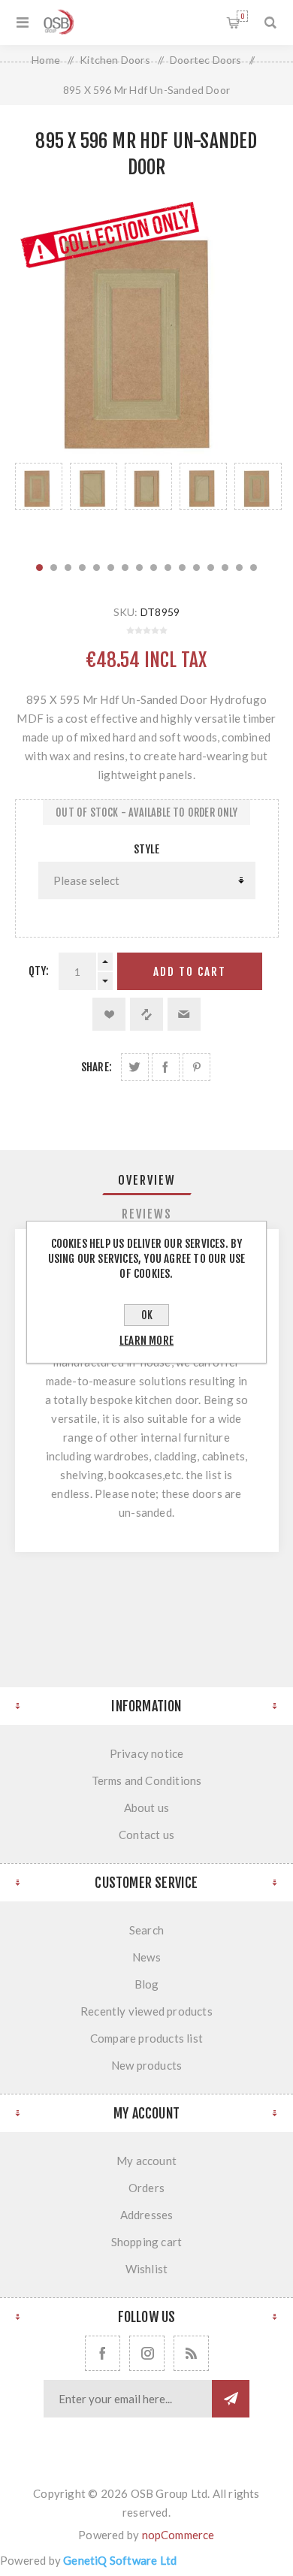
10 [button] (168, 568)
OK (147, 1315)
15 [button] (239, 568)
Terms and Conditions (147, 1780)
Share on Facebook (166, 1067)
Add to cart (190, 972)
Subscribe (231, 2399)
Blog (147, 1984)
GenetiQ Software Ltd (120, 2560)
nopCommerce (178, 2535)
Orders (146, 2188)
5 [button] (97, 568)
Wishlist (147, 2269)
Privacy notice (147, 1753)
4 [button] (82, 568)
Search (146, 1930)
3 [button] (68, 568)
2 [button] (54, 568)
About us (147, 1807)
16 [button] (254, 568)
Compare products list (146, 2038)
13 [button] (211, 568)
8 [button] (139, 568)
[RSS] (191, 2353)
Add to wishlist (109, 1014)
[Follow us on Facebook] (103, 2353)
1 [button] (39, 568)
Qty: (39, 971)
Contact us (146, 1835)
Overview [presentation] (147, 1180)
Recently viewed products (146, 2011)
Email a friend (184, 1014)
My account (146, 2161)
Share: (97, 1067)
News (146, 1957)
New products (146, 2065)
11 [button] (182, 568)
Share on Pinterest (196, 1067)
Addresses (147, 2215)
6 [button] (111, 568)
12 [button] (196, 568)
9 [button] (154, 568)
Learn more (146, 1341)
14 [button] (225, 568)
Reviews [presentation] (147, 1214)
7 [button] (125, 568)
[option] (39, 504)
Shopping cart (242, 16)
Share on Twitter (135, 1067)
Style (147, 849)
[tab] (147, 1180)
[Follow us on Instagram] (147, 2353)
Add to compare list (146, 1014)
